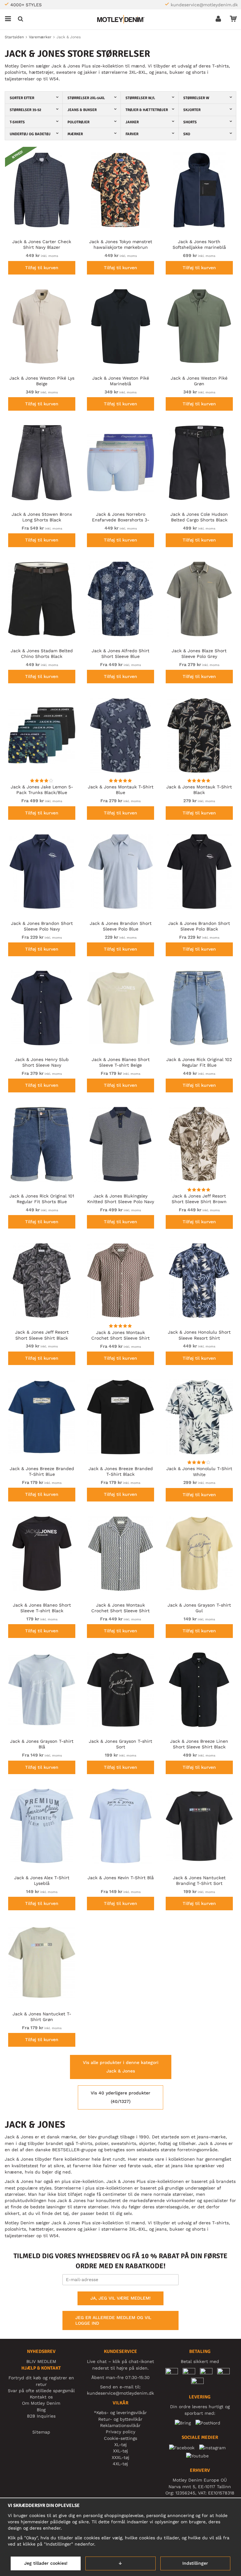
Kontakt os (41, 2397)
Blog (41, 2410)
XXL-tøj (120, 2451)
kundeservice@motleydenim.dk (204, 5)
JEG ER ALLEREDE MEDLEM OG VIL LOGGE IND (113, 2320)
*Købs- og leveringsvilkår (120, 2413)
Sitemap (41, 2432)
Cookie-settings (120, 2438)
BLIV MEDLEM (41, 2361)
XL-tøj (120, 2445)
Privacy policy (120, 2432)
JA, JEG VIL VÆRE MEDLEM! (120, 2298)
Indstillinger (195, 2563)
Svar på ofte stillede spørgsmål (41, 2391)
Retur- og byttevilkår (120, 2419)
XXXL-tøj (120, 2457)
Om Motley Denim (41, 2403)
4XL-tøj (120, 2464)
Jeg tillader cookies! (46, 2563)
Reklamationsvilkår (120, 2425)
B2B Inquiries (41, 2416)
